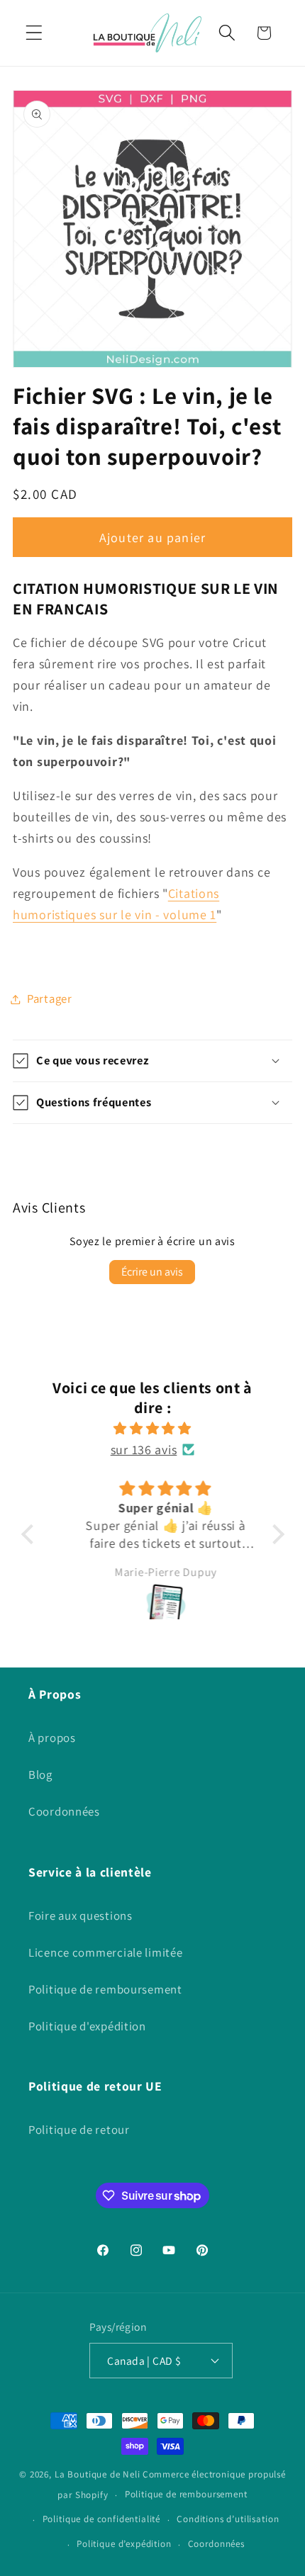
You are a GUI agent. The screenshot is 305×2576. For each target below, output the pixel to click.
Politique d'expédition (87, 2026)
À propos (52, 1738)
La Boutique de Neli (98, 2474)
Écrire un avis (152, 1272)
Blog (40, 1774)
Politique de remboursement (105, 1989)
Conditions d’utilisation (228, 2519)
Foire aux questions (81, 1916)
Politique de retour (79, 2130)
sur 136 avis (144, 1450)
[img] (153, 1429)
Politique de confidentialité (102, 2519)
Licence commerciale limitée (105, 1952)
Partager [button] (50, 999)
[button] (34, 33)
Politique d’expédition (124, 2544)
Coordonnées (64, 1811)
